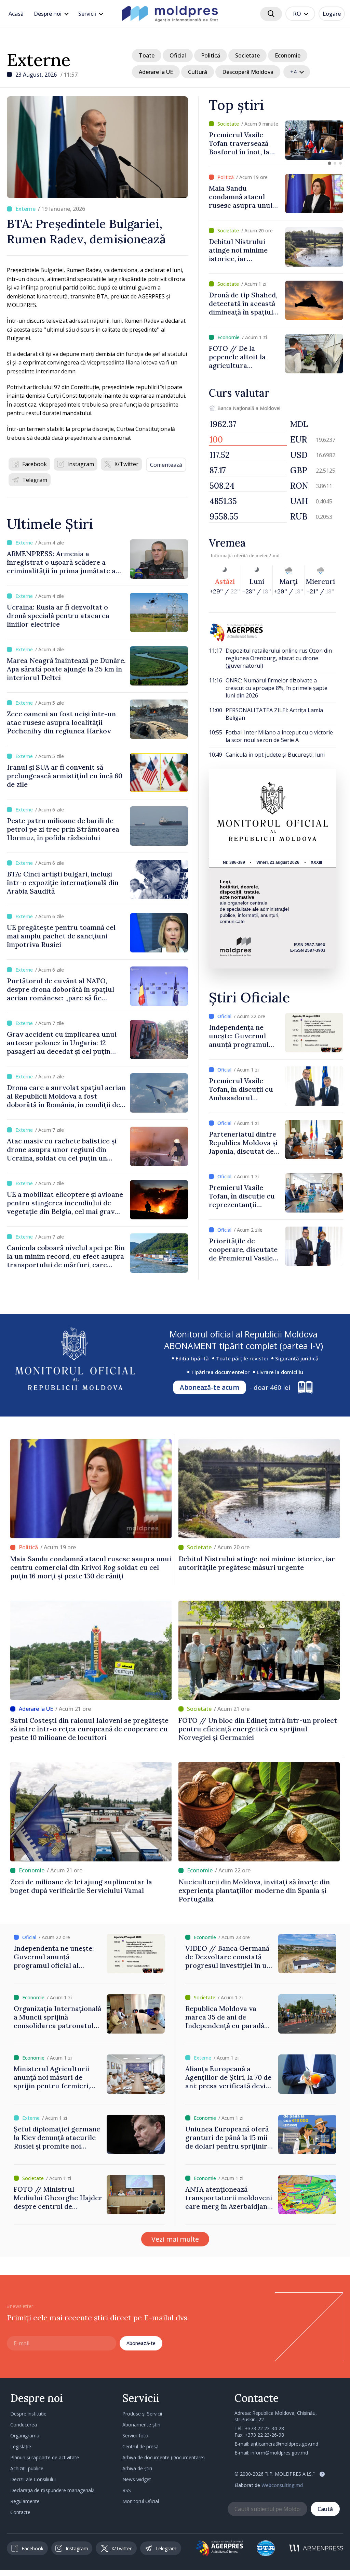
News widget (137, 2479)
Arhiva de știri (137, 2468)
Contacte (20, 2512)
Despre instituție (28, 2414)
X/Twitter (126, 464)
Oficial (178, 55)
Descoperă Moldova (248, 72)
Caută (325, 2509)
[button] (329, 163)
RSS (127, 2490)
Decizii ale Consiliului (33, 2479)
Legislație (21, 2446)
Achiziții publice (27, 2468)
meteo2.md (268, 555)
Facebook (35, 464)
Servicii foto (135, 2436)
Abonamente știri (141, 2425)
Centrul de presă (140, 2446)
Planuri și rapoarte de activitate (45, 2457)
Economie (288, 55)
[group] (276, 140)
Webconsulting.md (282, 2485)
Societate (247, 55)
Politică (211, 55)
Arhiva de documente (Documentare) (164, 2457)
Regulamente (25, 2501)
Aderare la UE (156, 72)
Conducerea (24, 2425)
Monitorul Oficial (141, 2501)
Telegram (35, 480)
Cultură (198, 72)
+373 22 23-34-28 (264, 2428)
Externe (39, 60)
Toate (147, 55)
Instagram (81, 464)
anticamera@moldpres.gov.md (284, 2444)
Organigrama (25, 2436)
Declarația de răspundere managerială (52, 2490)
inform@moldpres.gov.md (279, 2453)
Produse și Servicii (142, 2414)
